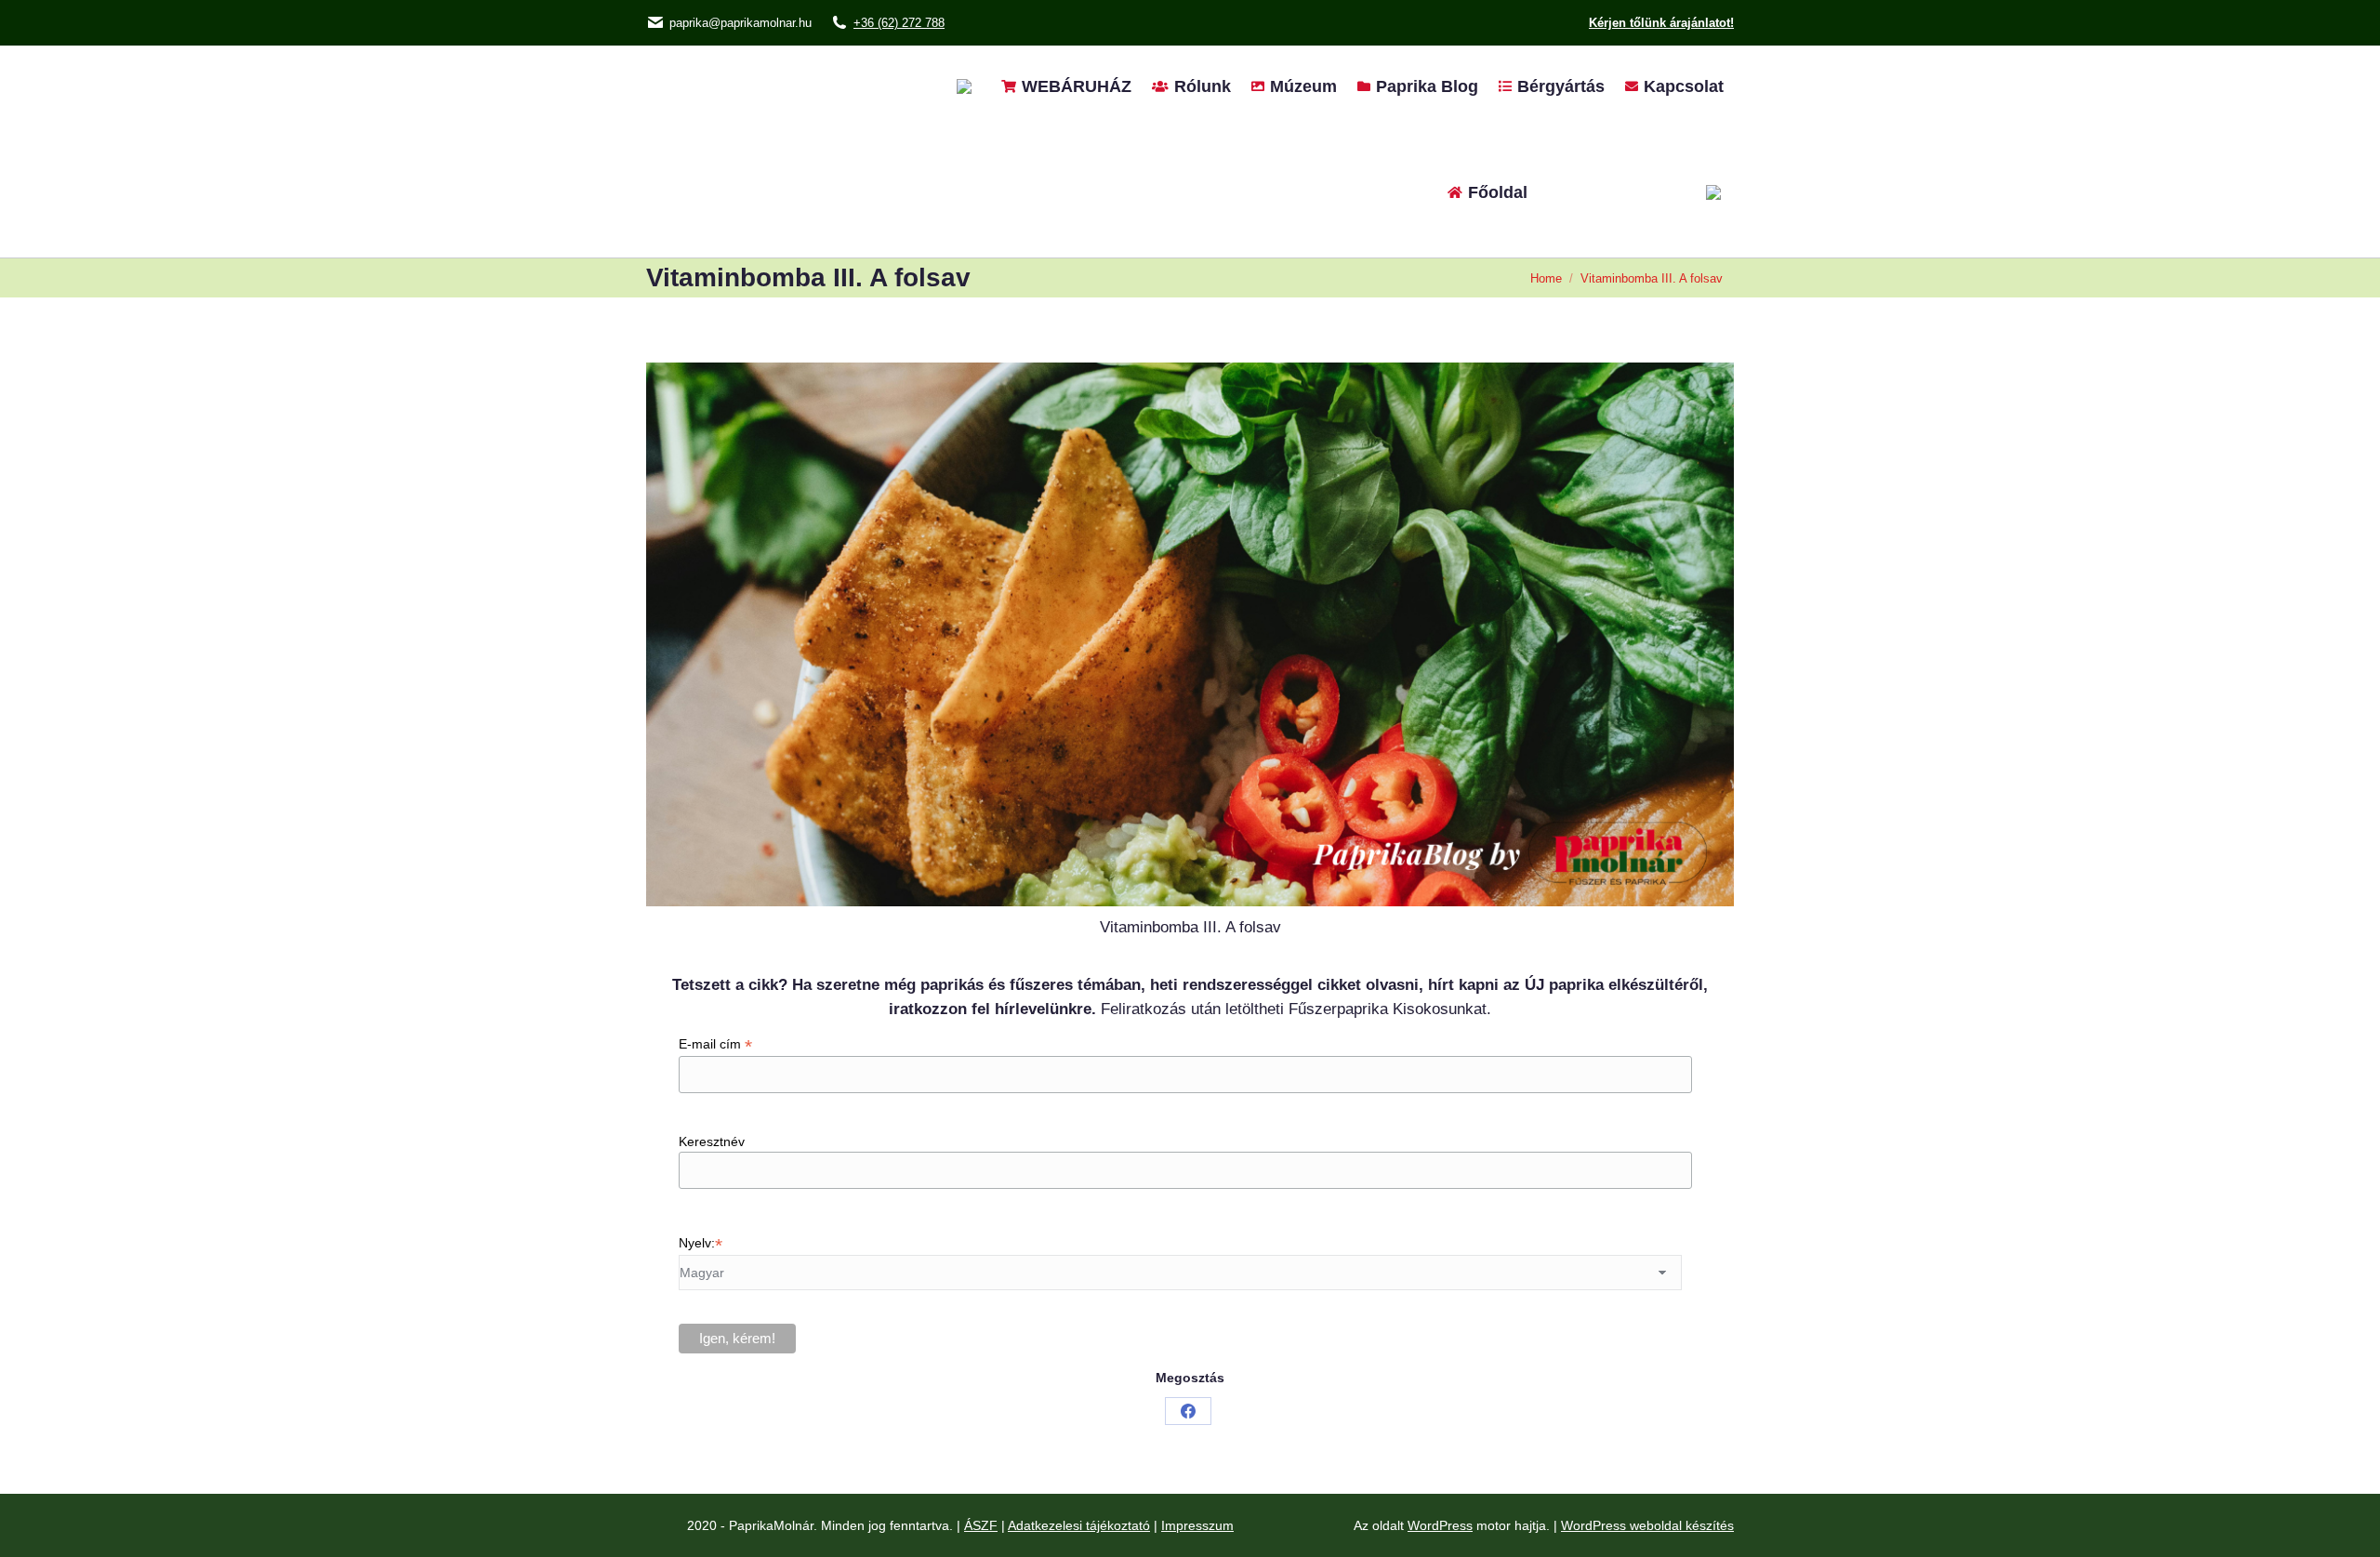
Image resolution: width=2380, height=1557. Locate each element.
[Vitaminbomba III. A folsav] (1190, 634)
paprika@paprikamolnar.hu (740, 23)
